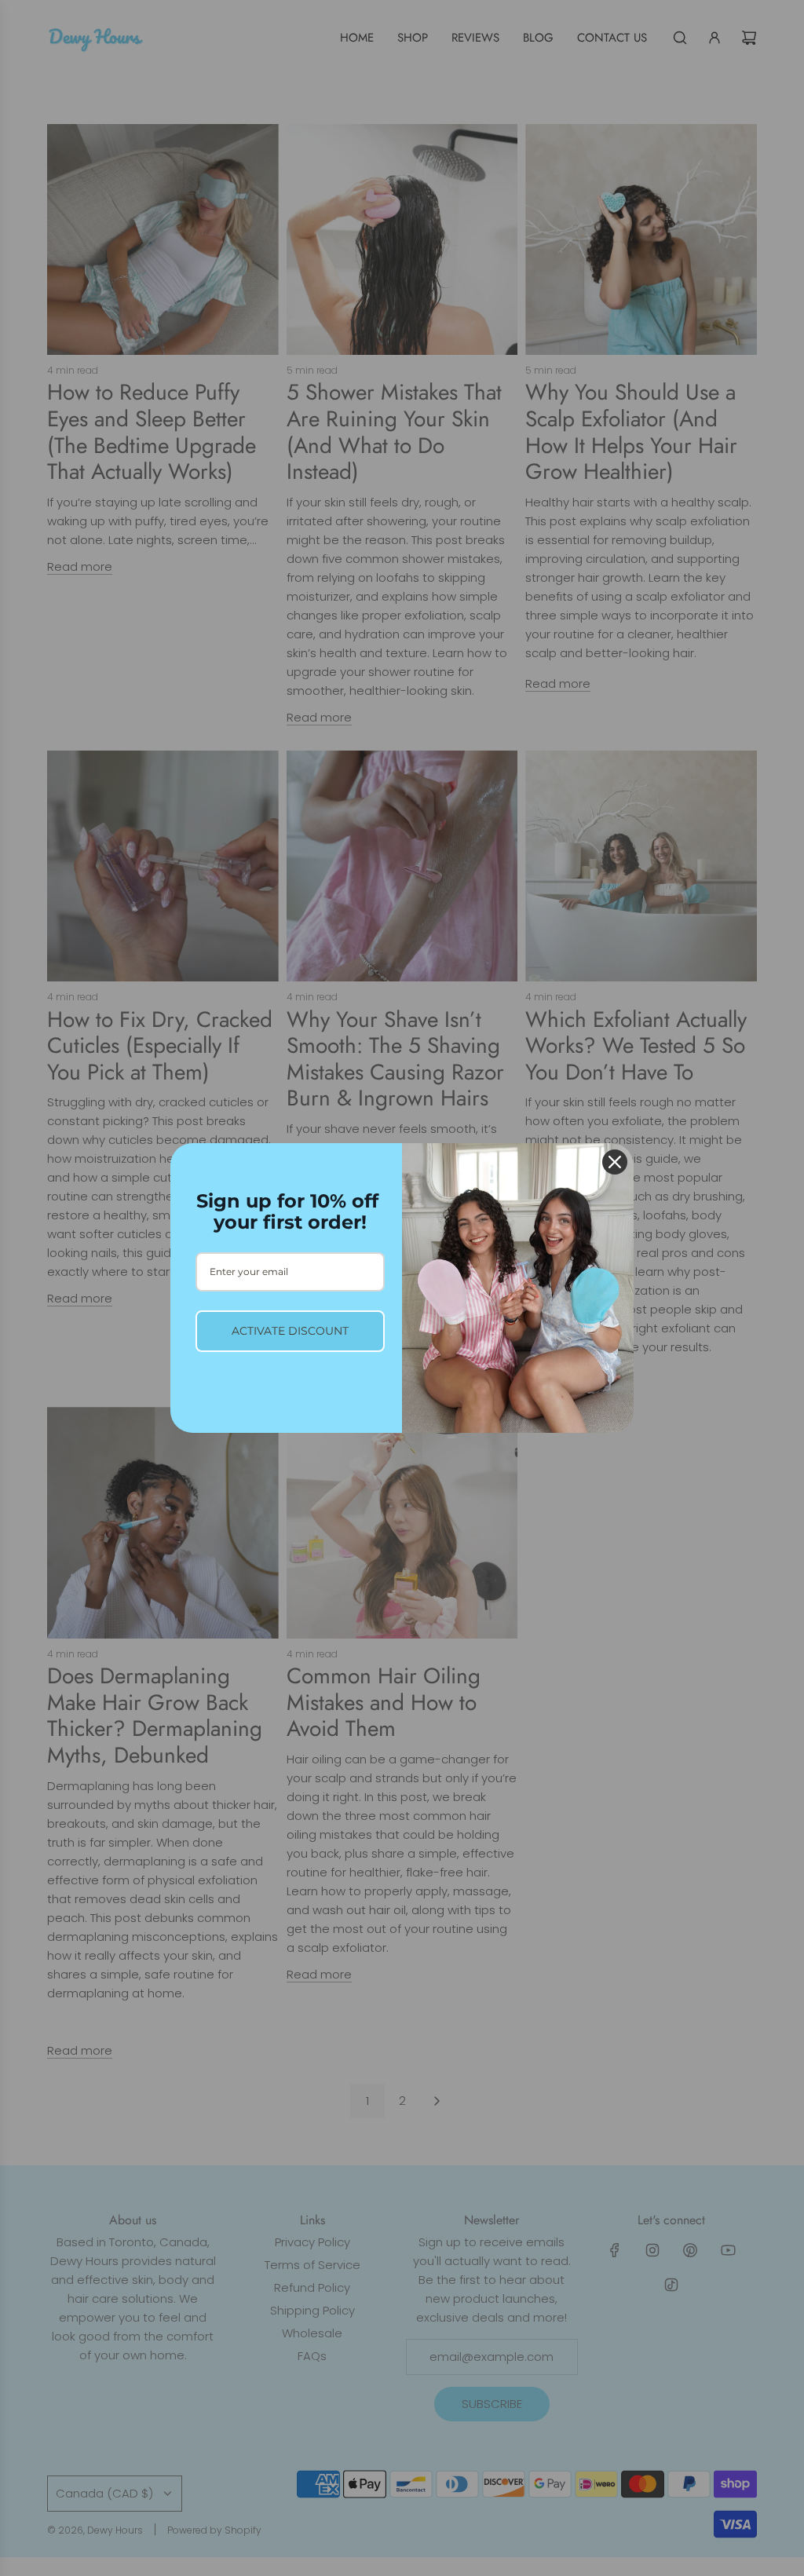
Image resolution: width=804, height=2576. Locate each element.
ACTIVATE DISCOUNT (290, 1331)
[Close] (615, 1162)
